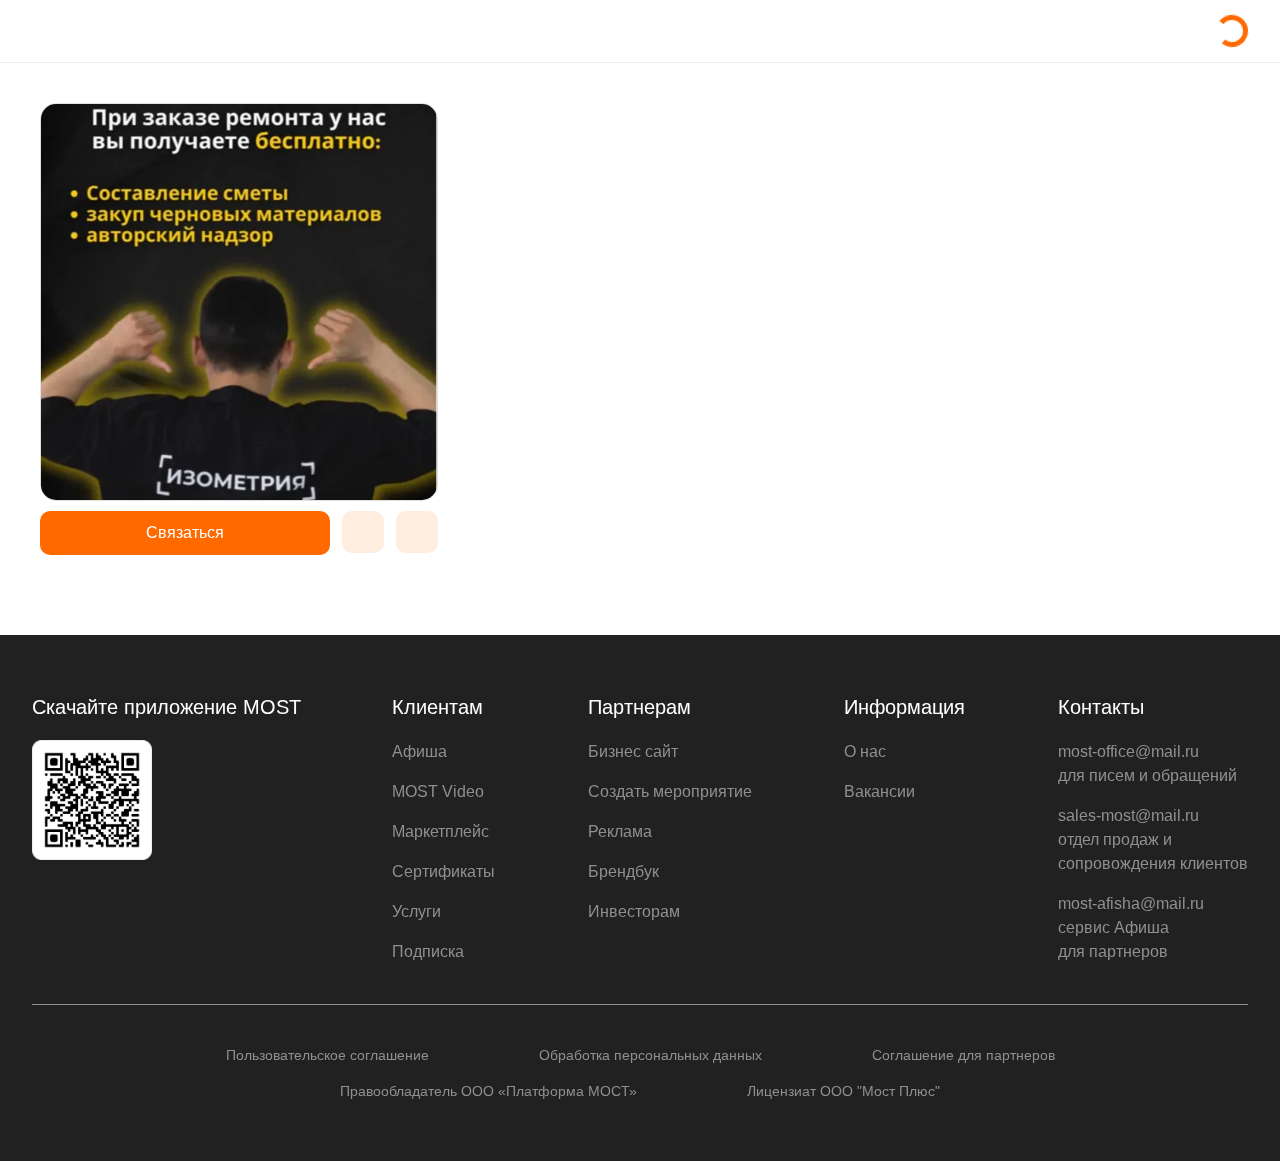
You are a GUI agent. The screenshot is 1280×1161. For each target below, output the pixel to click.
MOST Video (438, 791)
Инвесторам (634, 911)
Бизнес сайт (633, 751)
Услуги (416, 911)
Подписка (428, 951)
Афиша (419, 751)
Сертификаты (443, 871)
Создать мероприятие (670, 791)
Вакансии (879, 791)
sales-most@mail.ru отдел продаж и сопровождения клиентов (1153, 839)
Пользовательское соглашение (327, 1055)
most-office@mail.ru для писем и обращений (1147, 763)
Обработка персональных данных (650, 1055)
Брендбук (623, 871)
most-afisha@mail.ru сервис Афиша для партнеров (1131, 927)
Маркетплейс (440, 831)
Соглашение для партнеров (963, 1055)
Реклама (620, 831)
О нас (865, 751)
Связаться (185, 532)
